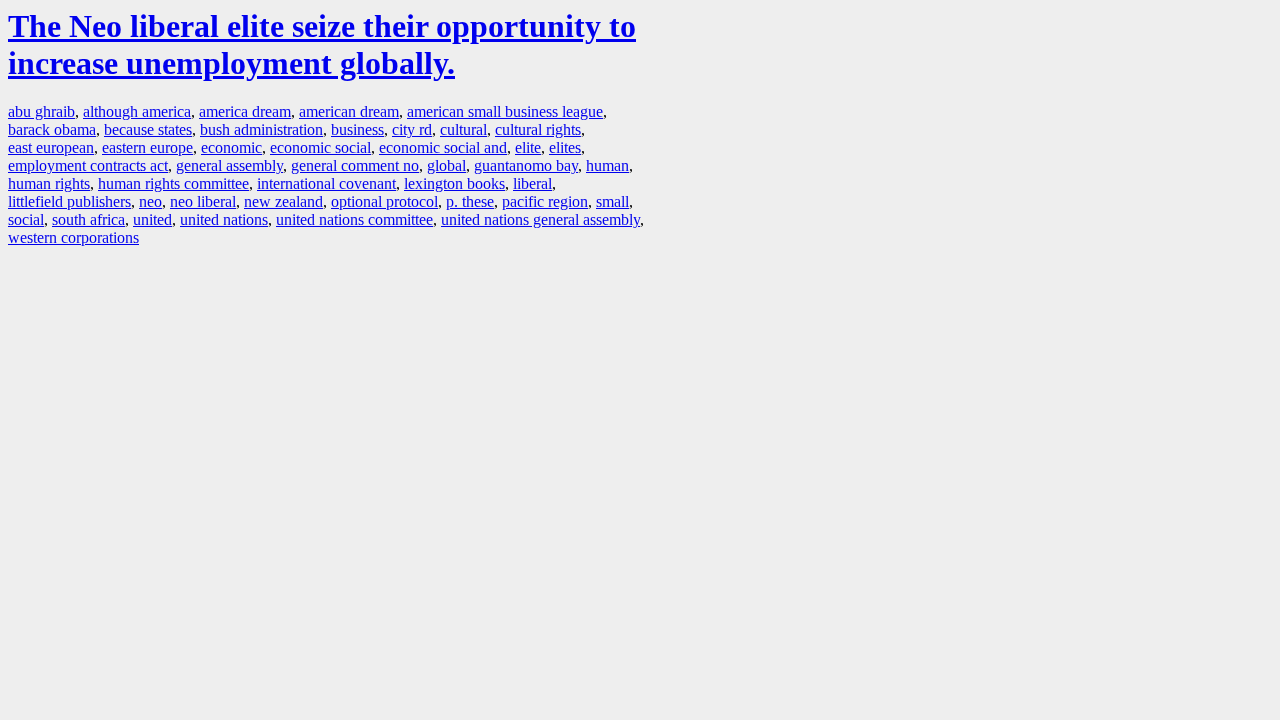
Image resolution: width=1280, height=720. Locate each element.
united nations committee (354, 219)
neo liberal (203, 201)
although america (137, 111)
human (607, 165)
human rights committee (173, 183)
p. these (470, 201)
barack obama (52, 129)
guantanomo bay (526, 165)
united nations (224, 219)
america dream (245, 111)
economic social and (443, 147)
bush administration (261, 129)
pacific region (545, 201)
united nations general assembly (540, 219)
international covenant (326, 183)
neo (150, 201)
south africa (88, 219)
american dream (349, 111)
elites (565, 147)
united (152, 219)
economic (231, 147)
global (446, 165)
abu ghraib (41, 111)
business (357, 129)
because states (148, 129)
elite (528, 147)
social (26, 219)
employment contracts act (88, 165)
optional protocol (384, 201)
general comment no (355, 165)
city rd (412, 129)
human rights (49, 183)
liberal (532, 183)
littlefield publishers (69, 201)
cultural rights (538, 129)
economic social (320, 147)
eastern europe (147, 147)
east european (51, 147)
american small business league (505, 111)
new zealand (283, 201)
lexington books (454, 183)
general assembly (229, 165)
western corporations (73, 237)
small (612, 201)
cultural (463, 129)
